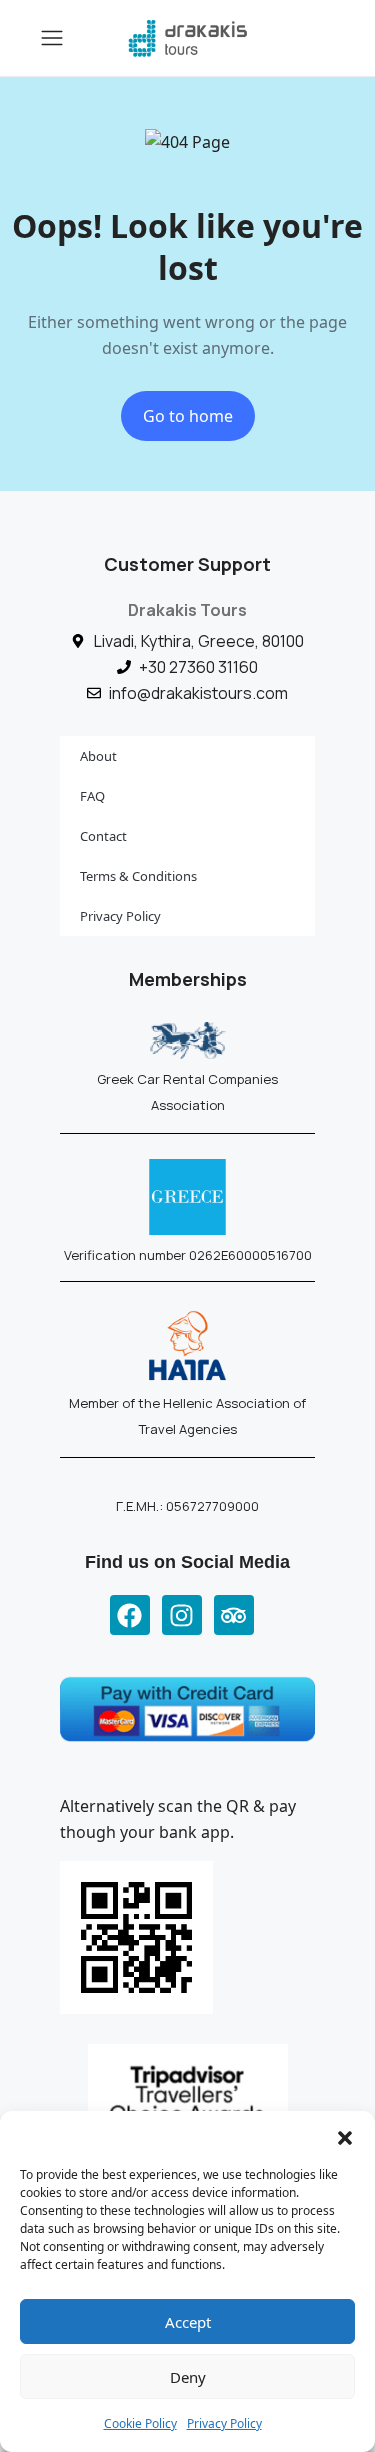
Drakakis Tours (187, 610)
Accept (188, 2322)
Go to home (188, 416)
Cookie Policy (140, 2423)
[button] (345, 2136)
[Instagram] (182, 1615)
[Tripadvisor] (234, 1615)
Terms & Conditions (138, 876)
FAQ (92, 796)
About (98, 756)
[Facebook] (130, 1615)
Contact (103, 836)
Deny (188, 2377)
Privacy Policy (224, 2423)
